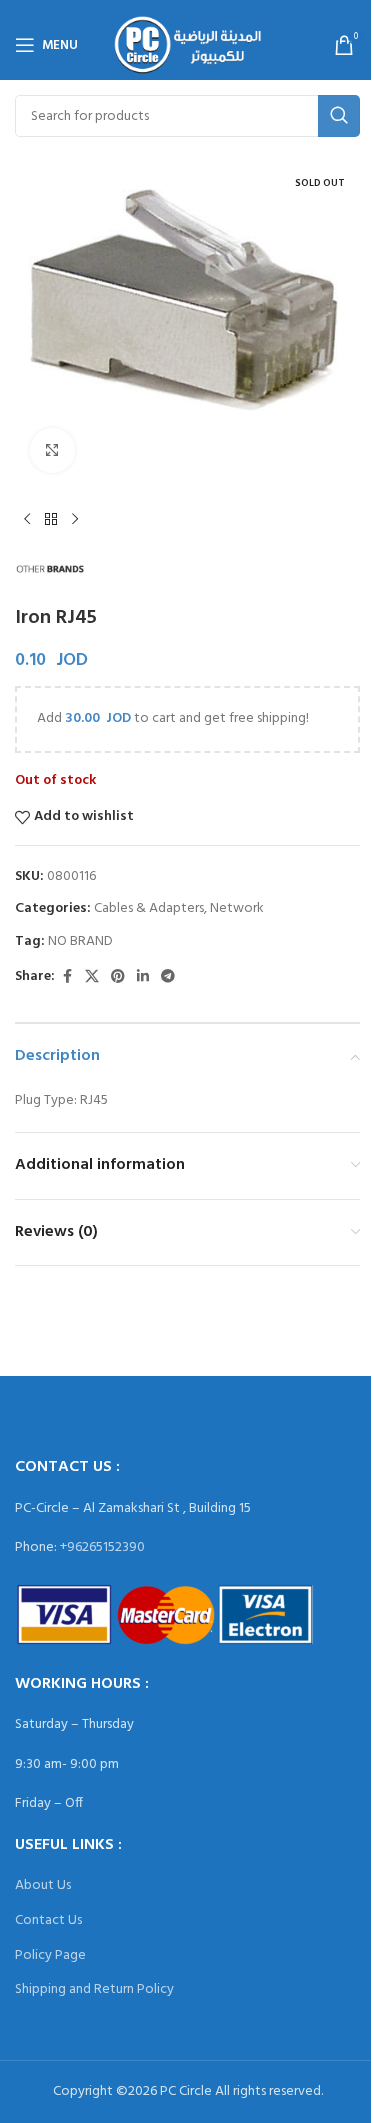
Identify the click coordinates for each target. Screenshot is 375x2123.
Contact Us (48, 1920)
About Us (43, 1885)
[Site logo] (187, 45)
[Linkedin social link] (143, 977)
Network (237, 908)
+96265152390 (102, 1547)
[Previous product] (27, 520)
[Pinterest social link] (118, 977)
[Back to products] (51, 520)
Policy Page (50, 1955)
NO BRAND (80, 941)
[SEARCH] (339, 116)
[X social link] (92, 977)
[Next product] (75, 520)
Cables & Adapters (149, 908)
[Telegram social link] (168, 977)
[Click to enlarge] (52, 450)
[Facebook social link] (67, 977)
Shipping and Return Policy (94, 1989)
